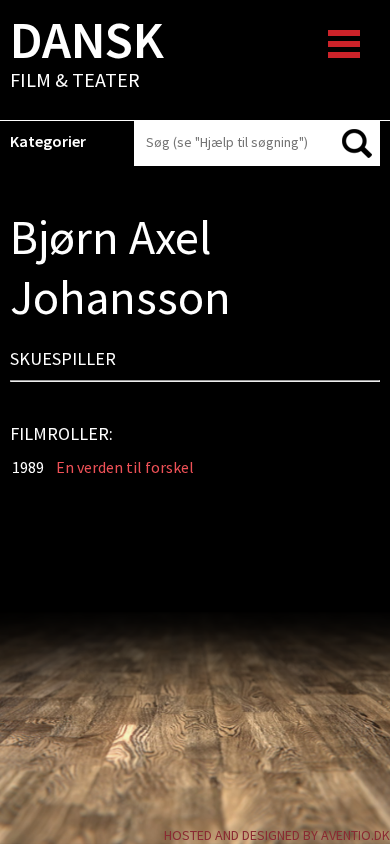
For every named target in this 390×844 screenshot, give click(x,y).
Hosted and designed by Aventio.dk (277, 835)
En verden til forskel (125, 467)
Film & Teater (87, 56)
